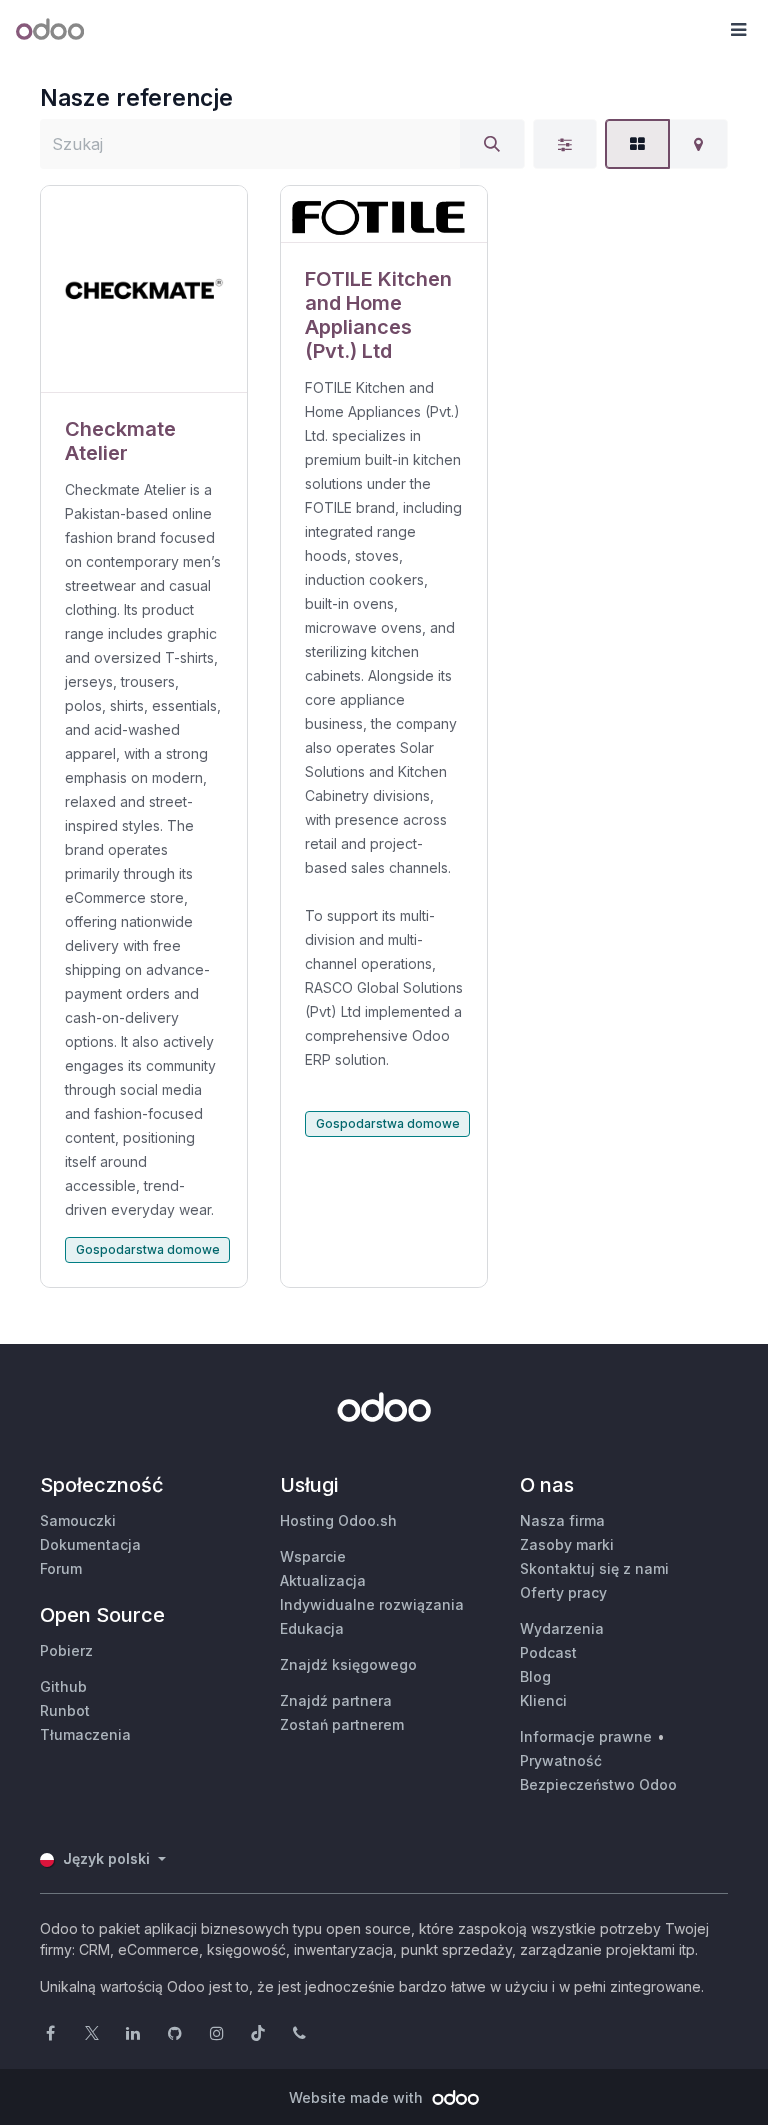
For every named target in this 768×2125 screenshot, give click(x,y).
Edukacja (312, 1628)
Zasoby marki (567, 1544)
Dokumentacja (90, 1544)
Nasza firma (562, 1520)
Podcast (548, 1652)
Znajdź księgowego (348, 1664)
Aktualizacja (323, 1580)
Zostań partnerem (342, 1724)
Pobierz (66, 1650)
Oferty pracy (563, 1592)
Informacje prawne (586, 1736)
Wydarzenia (562, 1628)
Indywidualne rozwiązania (372, 1604)
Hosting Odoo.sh (338, 1520)
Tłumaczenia (85, 1734)
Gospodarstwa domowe (148, 1249)
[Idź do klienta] (144, 289)
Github (63, 1686)
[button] (738, 30)
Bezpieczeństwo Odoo (598, 1784)
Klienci (543, 1700)
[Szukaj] (492, 144)
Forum (61, 1568)
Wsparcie (313, 1556)
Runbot (65, 1710)
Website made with (358, 2097)
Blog (535, 1676)
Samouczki (78, 1520)
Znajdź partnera (336, 1700)
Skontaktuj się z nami (594, 1568)
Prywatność (561, 1760)
